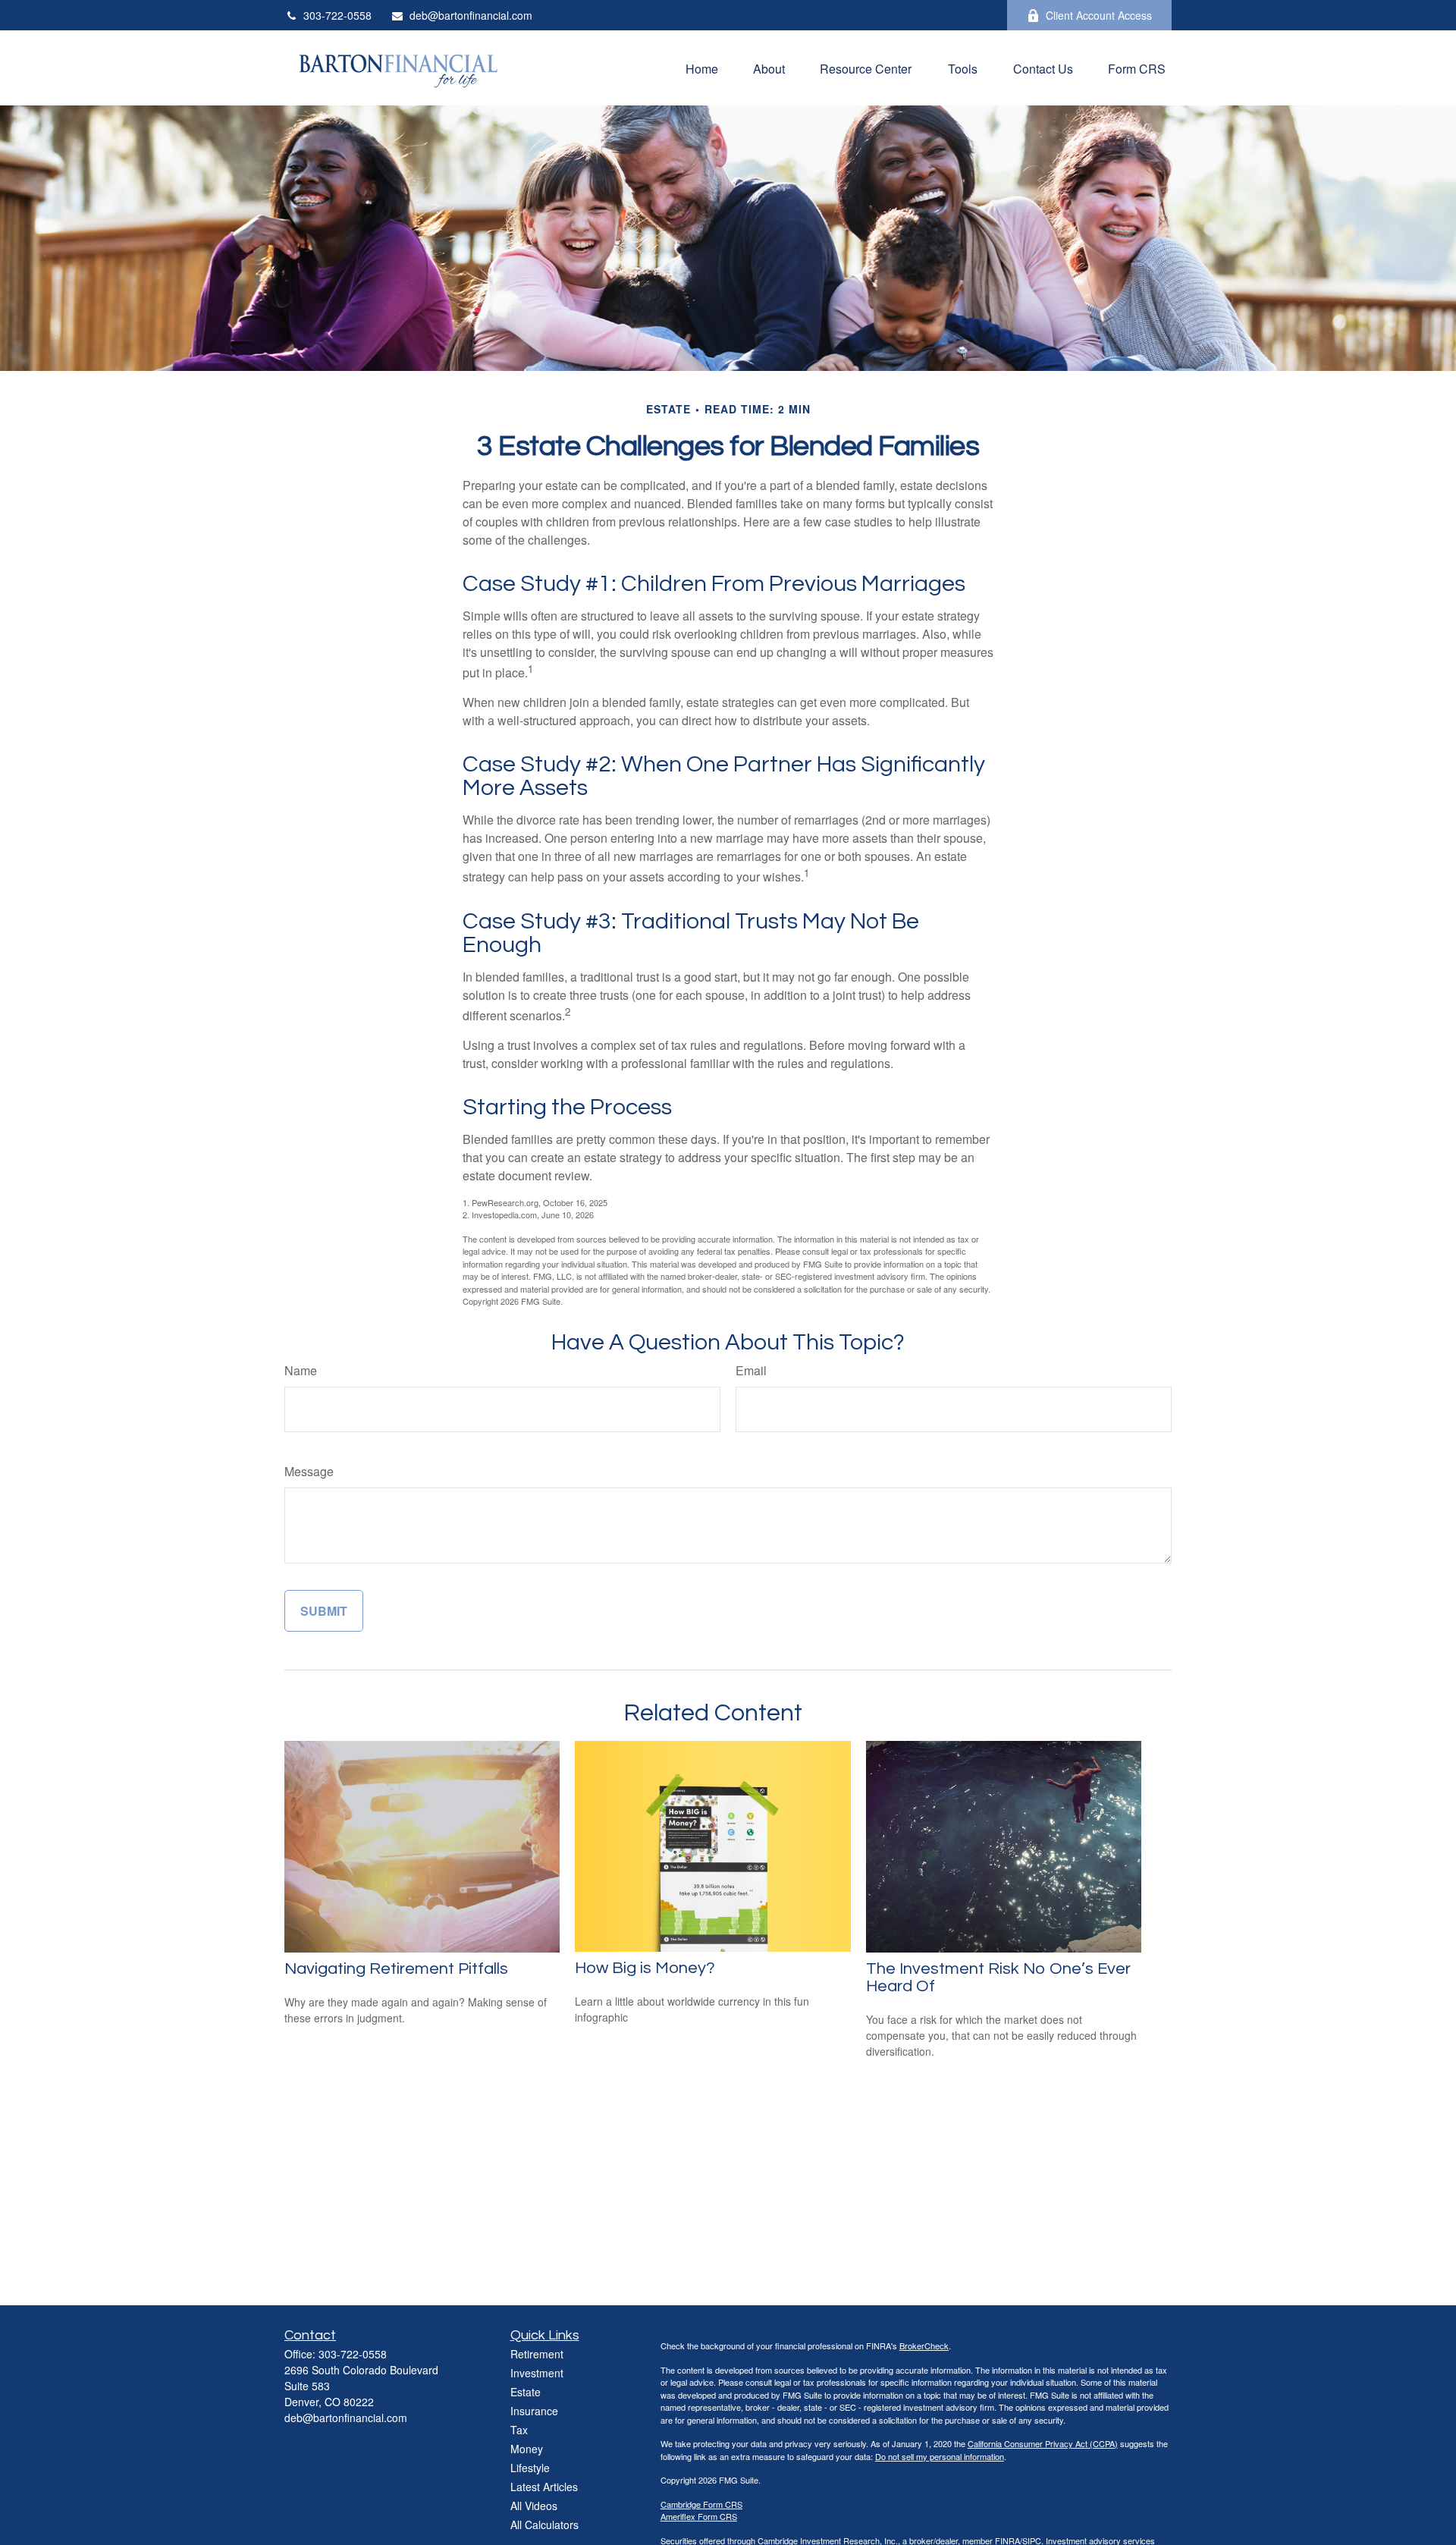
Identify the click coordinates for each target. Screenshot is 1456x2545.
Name (301, 1370)
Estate (526, 2392)
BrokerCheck (924, 2345)
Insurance (534, 2411)
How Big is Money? (645, 1968)
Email (751, 1370)
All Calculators (544, 2525)
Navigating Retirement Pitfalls (396, 1969)
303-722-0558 (337, 15)
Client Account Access (1099, 15)
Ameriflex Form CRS (699, 2516)
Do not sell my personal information (940, 2456)
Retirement (537, 2354)
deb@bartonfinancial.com (471, 15)
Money (527, 2449)
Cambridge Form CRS (701, 2504)
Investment (537, 2373)
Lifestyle (530, 2468)
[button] (702, 68)
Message (309, 1471)
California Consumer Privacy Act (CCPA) (1043, 2443)
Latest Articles (544, 2487)
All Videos (534, 2506)
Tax (519, 2430)
